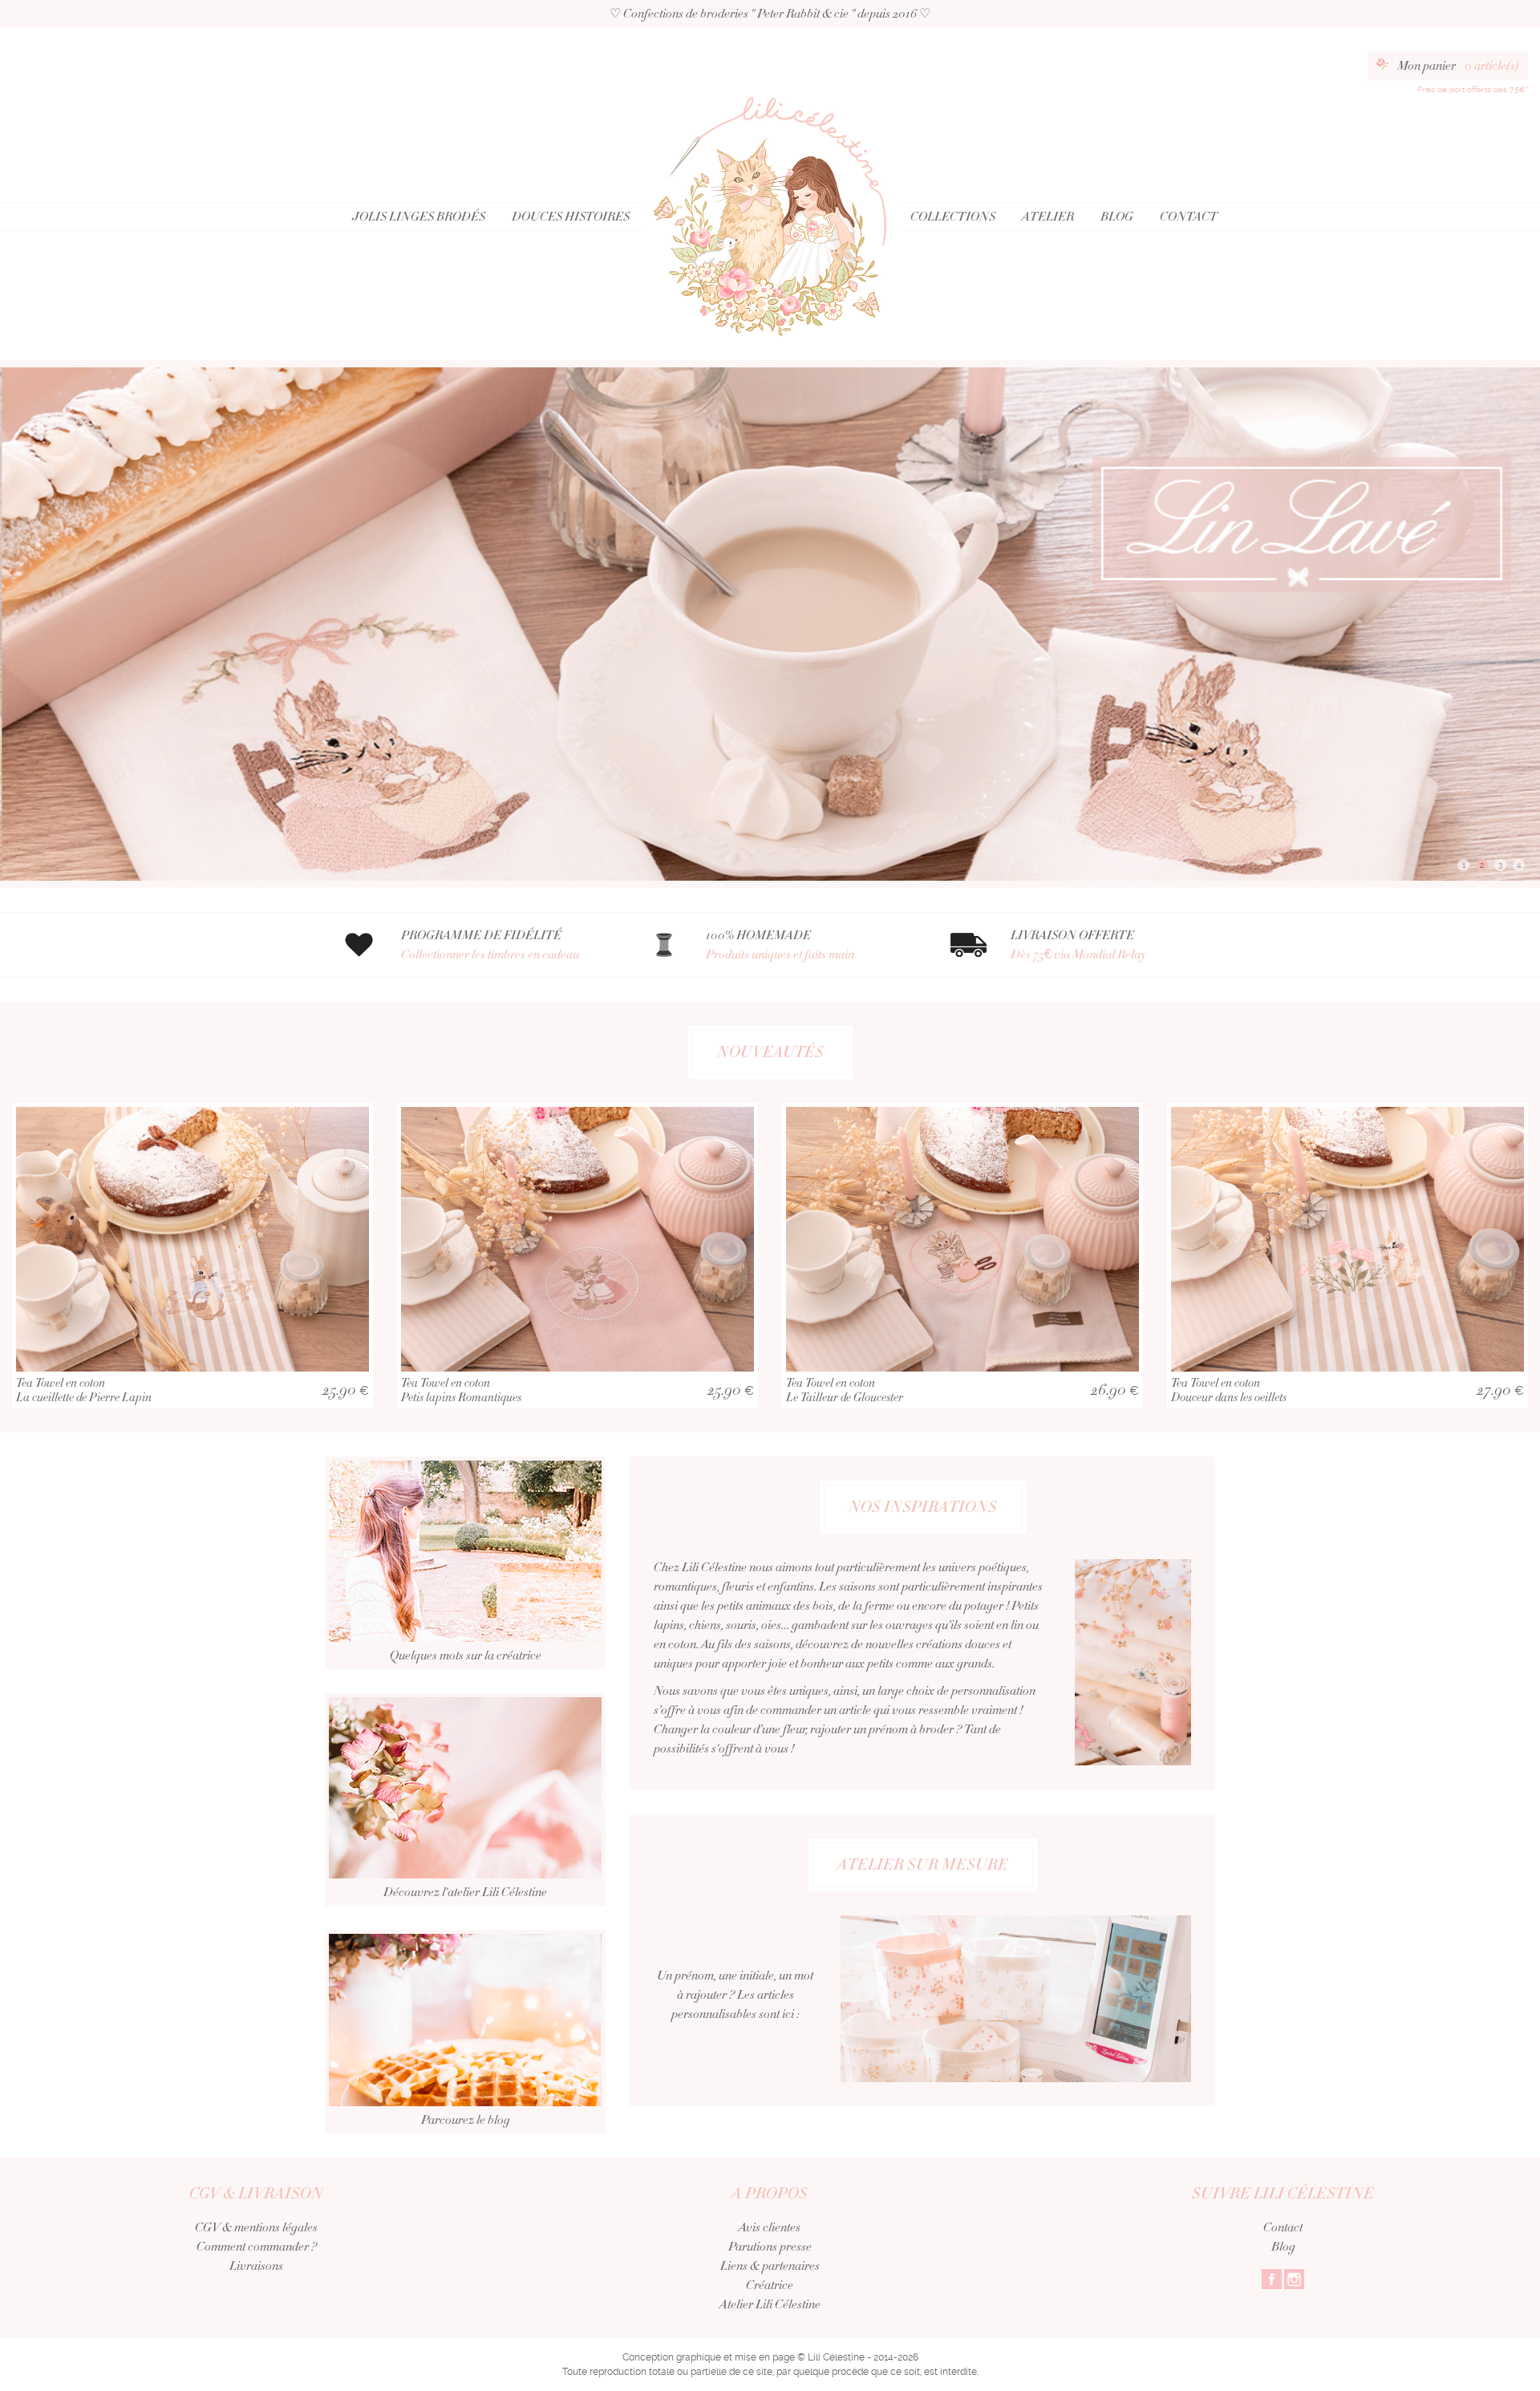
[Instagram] (1294, 2278)
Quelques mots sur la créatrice (466, 1655)
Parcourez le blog (466, 2120)
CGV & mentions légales (256, 2227)
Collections (953, 217)
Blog (1117, 217)
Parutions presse (770, 2247)
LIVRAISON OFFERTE (1078, 945)
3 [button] (1500, 865)
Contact (1189, 217)
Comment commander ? (257, 2247)
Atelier (1048, 217)
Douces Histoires (571, 217)
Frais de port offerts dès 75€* (1473, 89)
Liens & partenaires (770, 2266)
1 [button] (1464, 865)
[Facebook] (1272, 2278)
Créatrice (770, 2285)
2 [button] (1482, 865)
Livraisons (256, 2266)
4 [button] (1519, 865)
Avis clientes (770, 2227)
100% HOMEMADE (780, 945)
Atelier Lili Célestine (770, 2304)
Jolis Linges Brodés (419, 217)
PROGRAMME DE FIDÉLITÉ (490, 945)
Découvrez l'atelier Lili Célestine (465, 1892)
